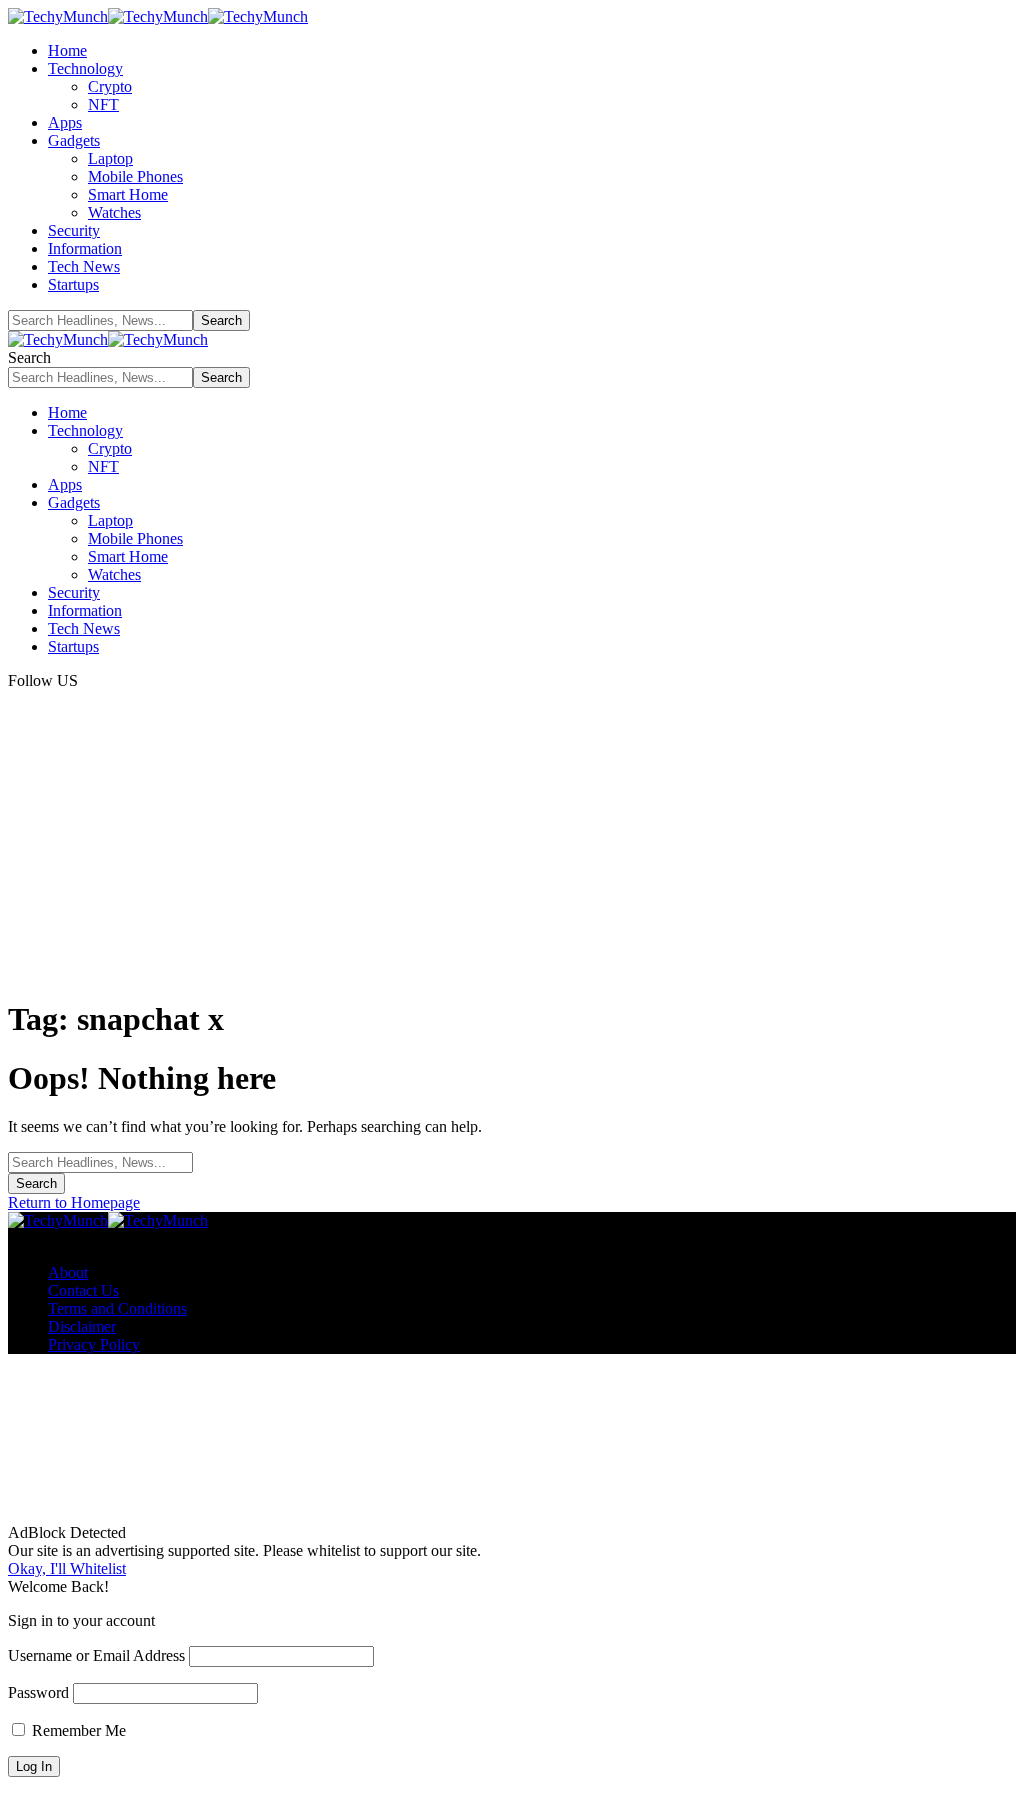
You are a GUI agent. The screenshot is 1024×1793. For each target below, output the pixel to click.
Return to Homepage (74, 1202)
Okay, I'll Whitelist (67, 1568)
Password (38, 1692)
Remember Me (77, 1730)
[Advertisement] (512, 840)
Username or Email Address (96, 1655)
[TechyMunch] (158, 16)
